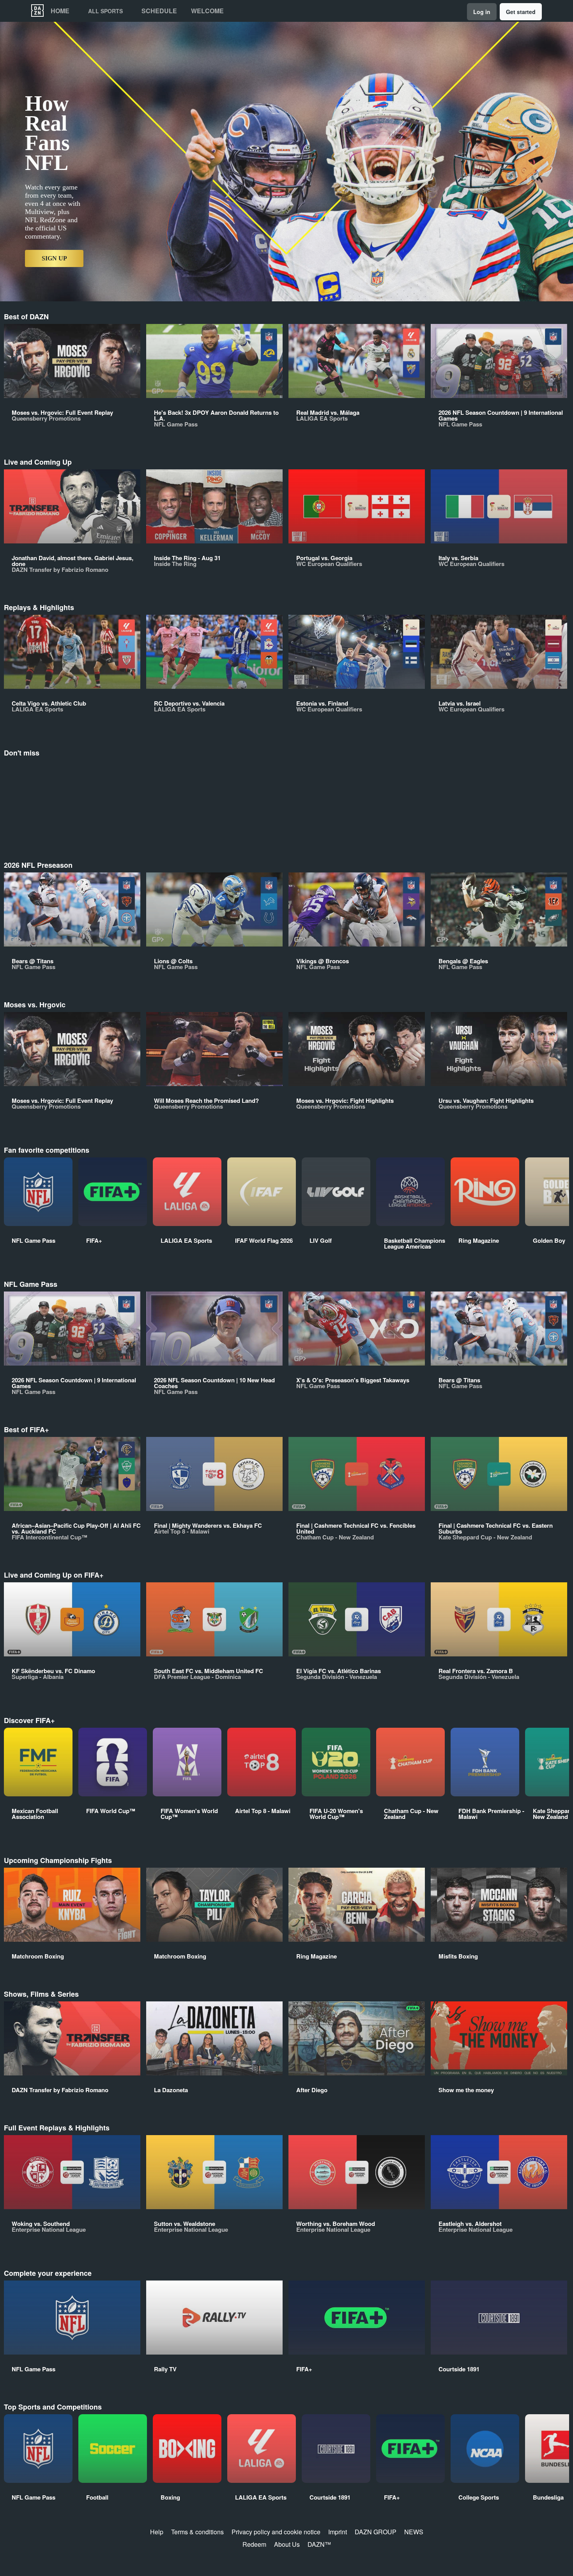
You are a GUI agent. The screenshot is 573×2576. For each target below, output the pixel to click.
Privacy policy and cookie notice (276, 2532)
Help (157, 2532)
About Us (287, 2544)
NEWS (414, 2532)
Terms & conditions (197, 2532)
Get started (521, 12)
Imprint (338, 2532)
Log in (482, 12)
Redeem (254, 2544)
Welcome (207, 11)
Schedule (159, 11)
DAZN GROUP (376, 2532)
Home (60, 11)
